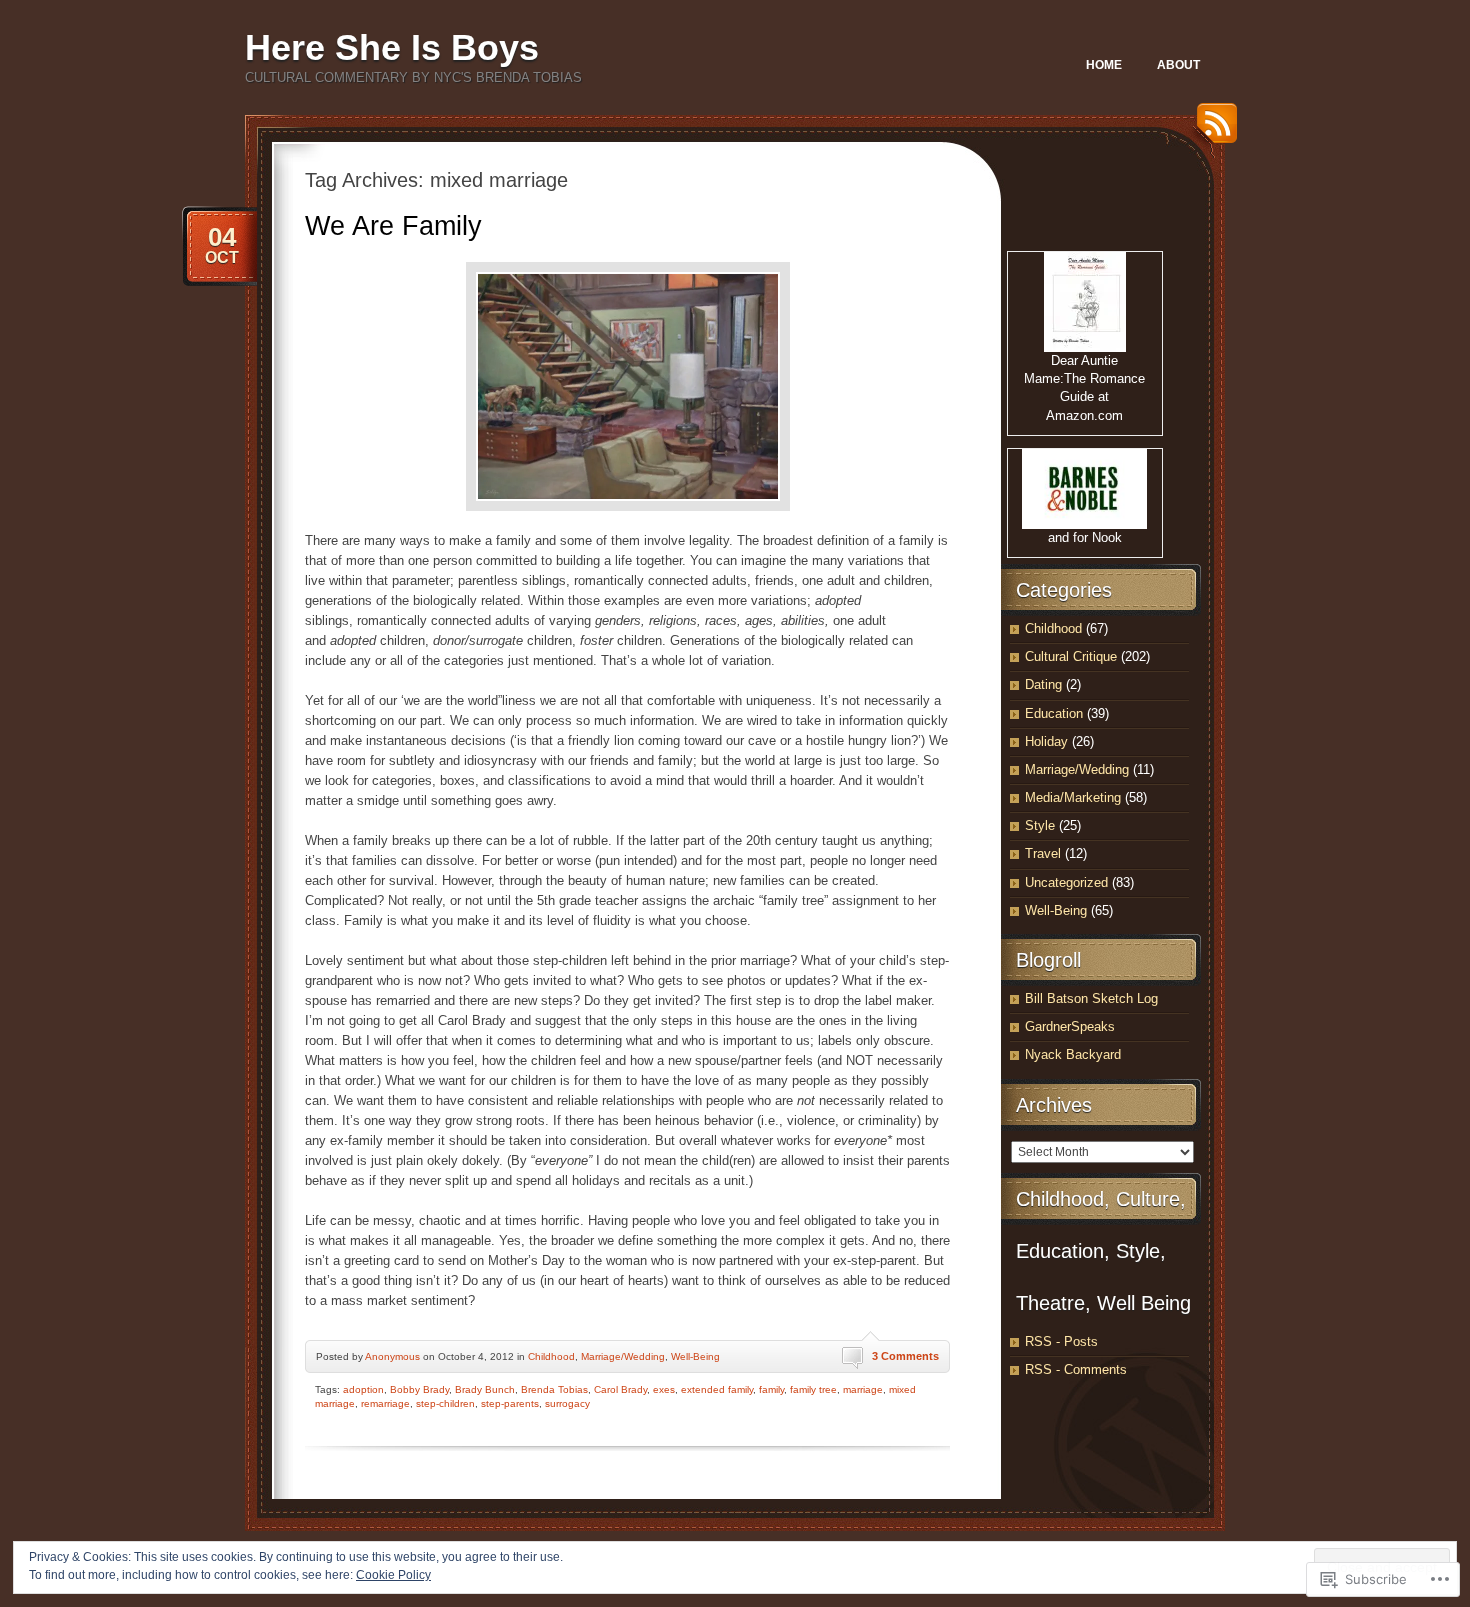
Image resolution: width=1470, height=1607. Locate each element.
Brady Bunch (485, 1389)
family (771, 1389)
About (1178, 65)
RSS (1212, 130)
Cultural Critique (1071, 656)
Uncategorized (1066, 882)
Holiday (1046, 741)
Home (1104, 65)
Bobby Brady (419, 1389)
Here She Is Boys (392, 47)
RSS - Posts (1061, 1341)
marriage (863, 1389)
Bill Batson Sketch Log (1091, 998)
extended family (717, 1389)
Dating (1043, 684)
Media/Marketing (1073, 797)
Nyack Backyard (1073, 1054)
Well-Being (695, 1356)
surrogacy (567, 1403)
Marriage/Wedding (623, 1356)
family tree (813, 1389)
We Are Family (393, 226)
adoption (363, 1389)
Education (1054, 713)
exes (664, 1389)
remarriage (385, 1403)
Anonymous (392, 1356)
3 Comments (905, 1356)
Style (1040, 825)
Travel (1043, 853)
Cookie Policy (393, 1575)
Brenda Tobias (554, 1389)
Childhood (551, 1356)
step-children (445, 1403)
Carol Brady (620, 1389)
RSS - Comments (1076, 1369)
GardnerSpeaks (1070, 1026)
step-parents (510, 1403)
